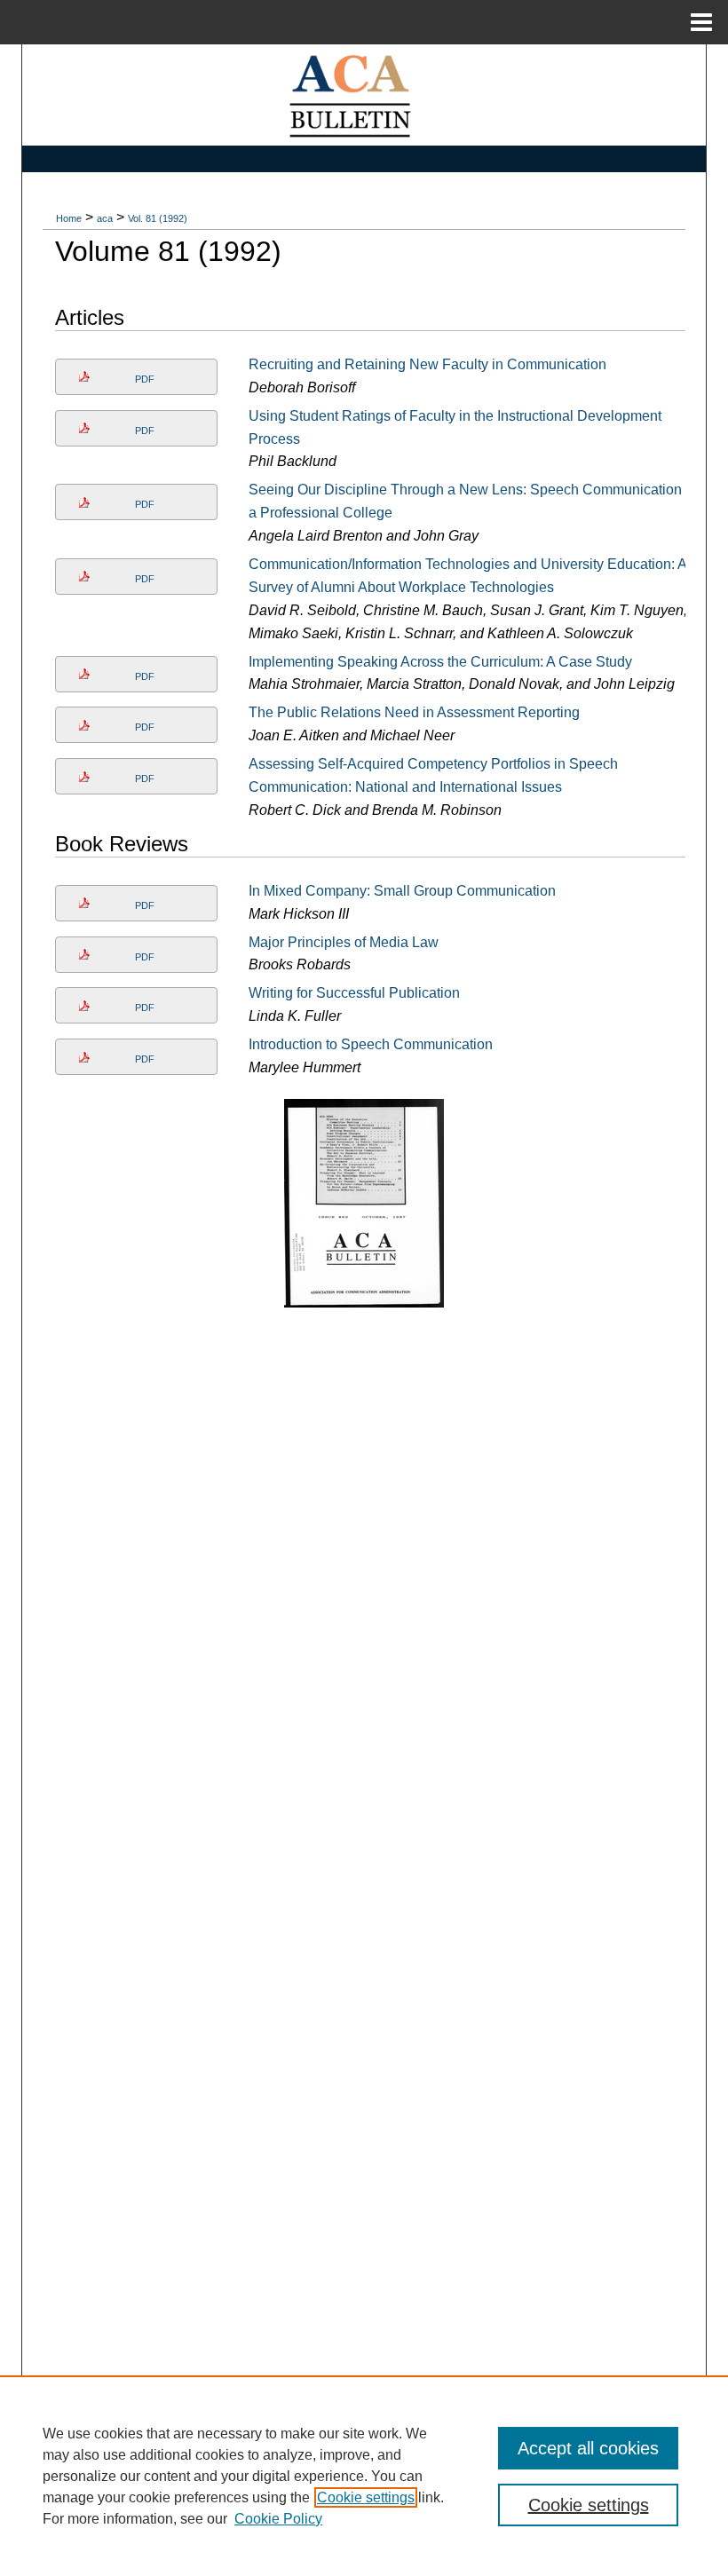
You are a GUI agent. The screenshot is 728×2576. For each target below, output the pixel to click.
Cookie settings (366, 2497)
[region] (364, 2476)
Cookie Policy (278, 2519)
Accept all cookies (588, 2448)
